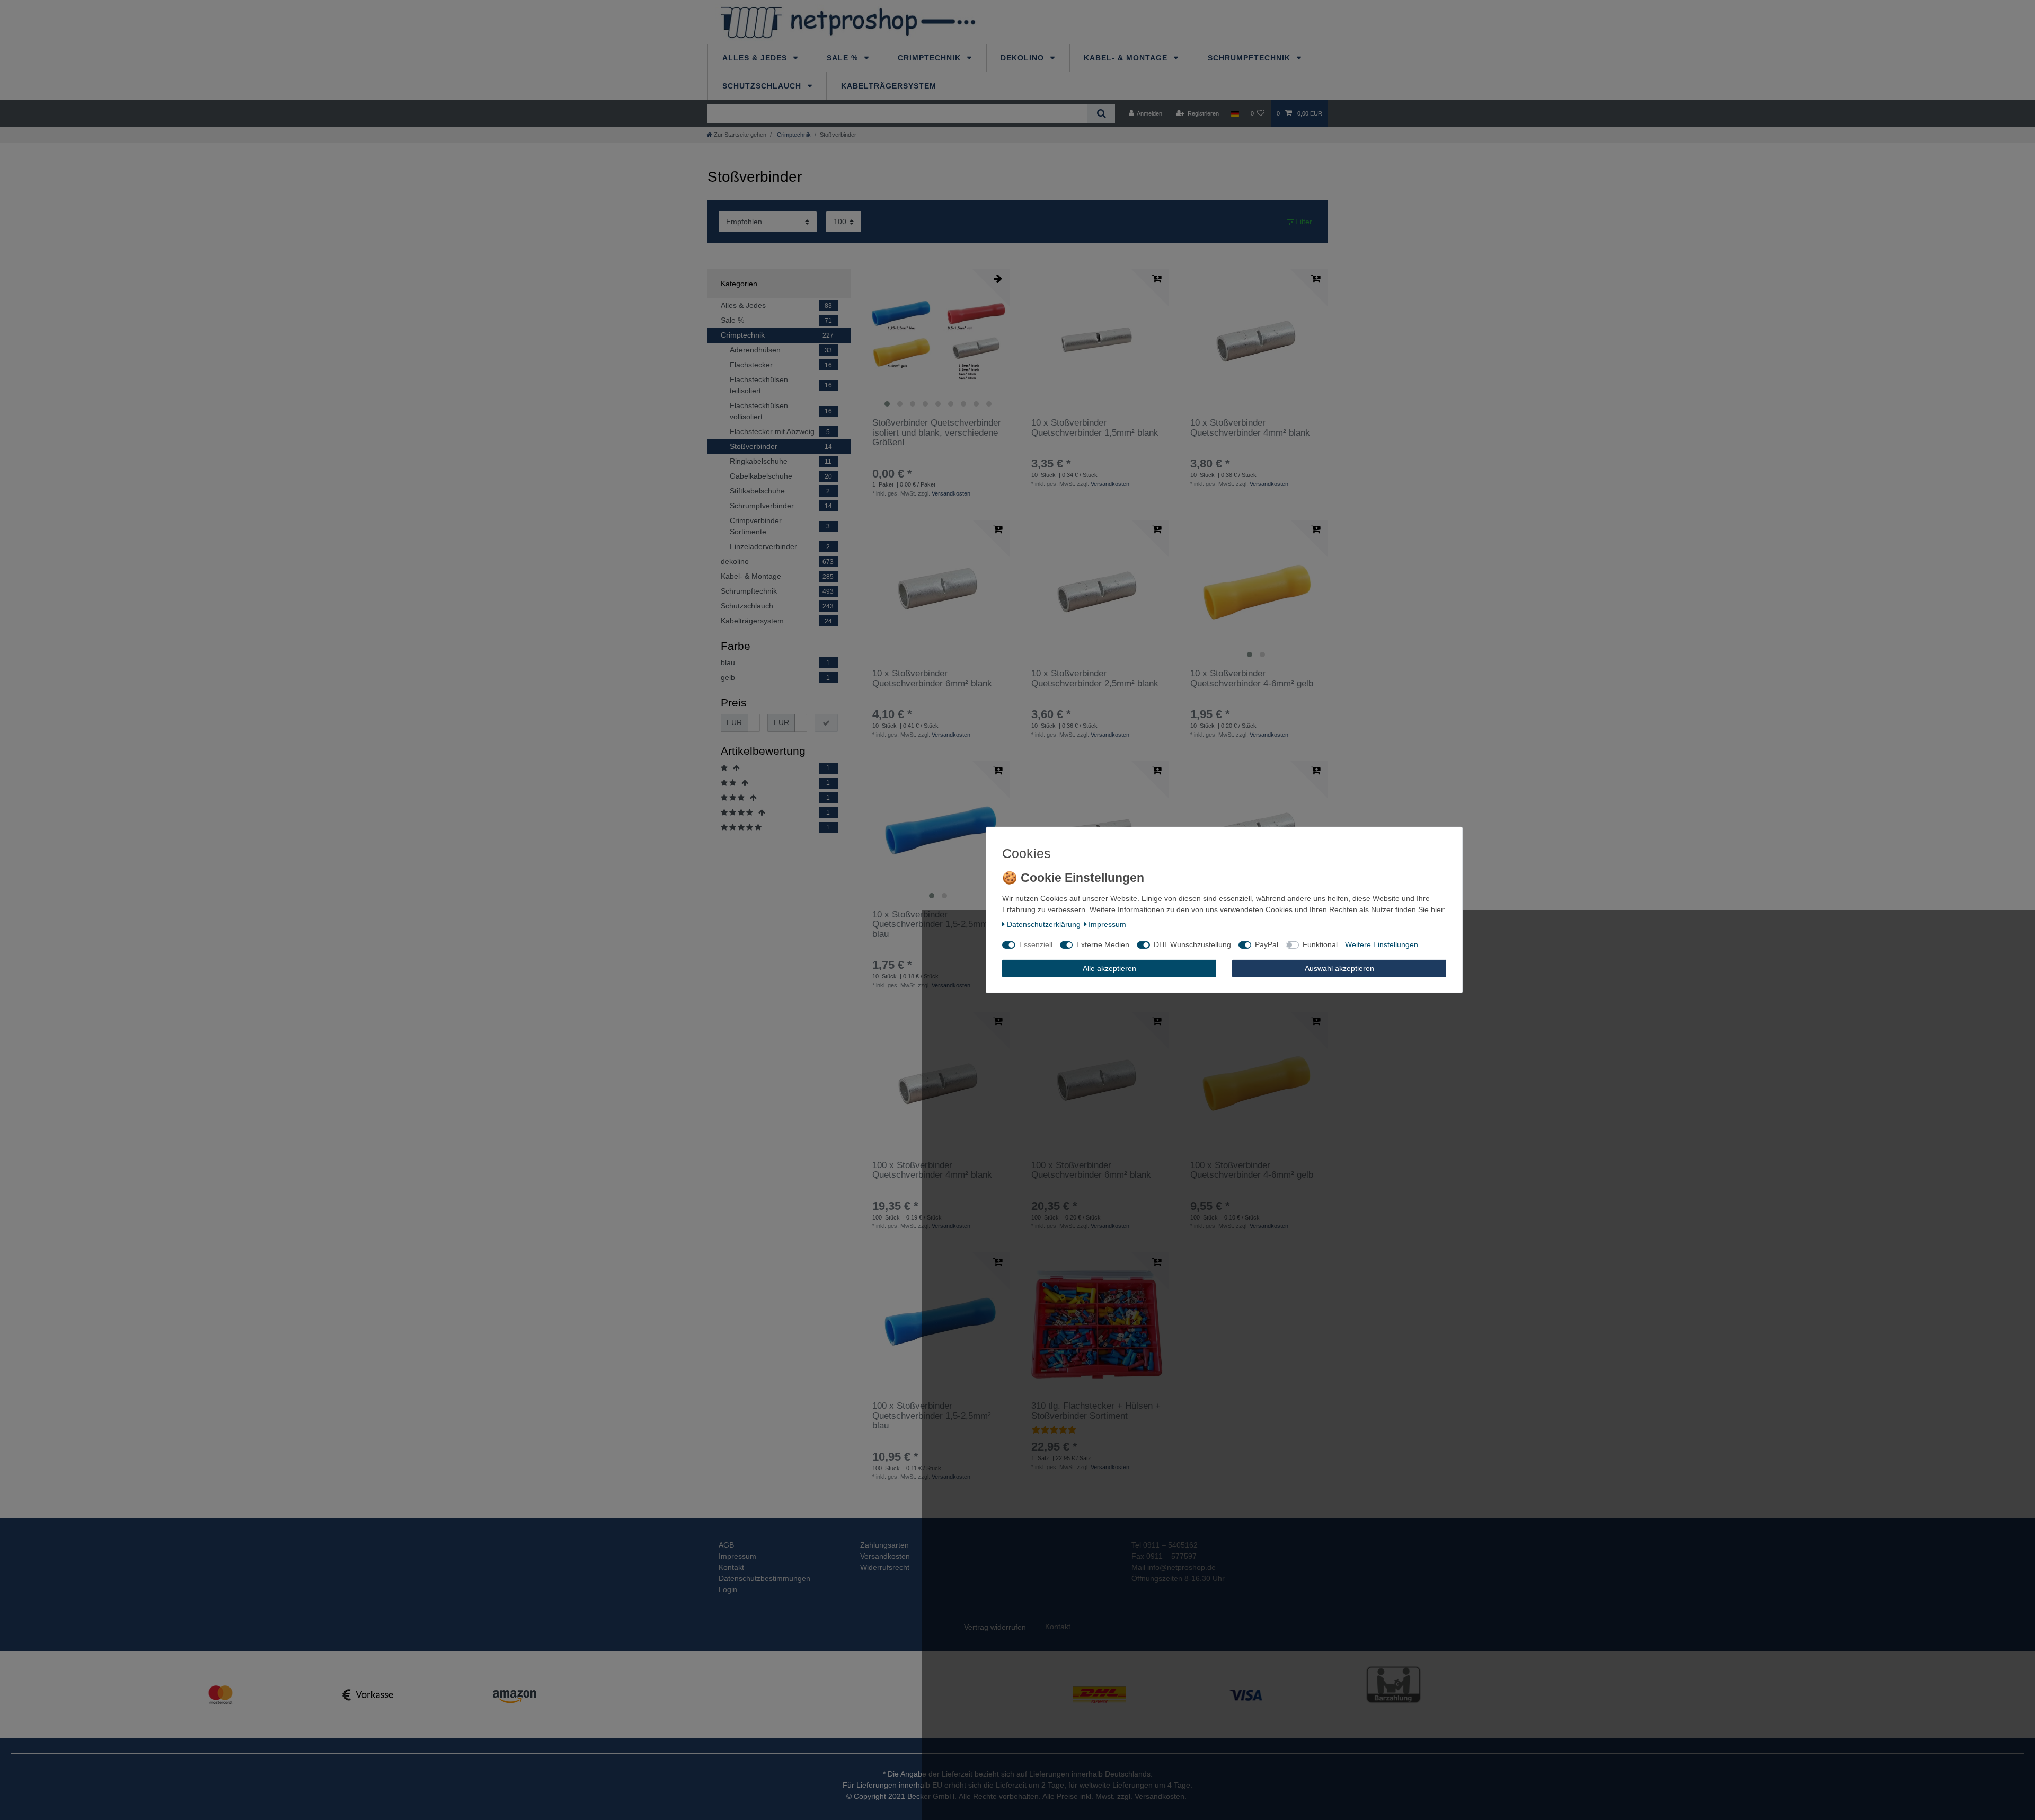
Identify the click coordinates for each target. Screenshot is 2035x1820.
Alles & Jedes (756, 58)
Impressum (737, 1556)
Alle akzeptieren (1109, 968)
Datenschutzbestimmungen (764, 1578)
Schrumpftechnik (1250, 58)
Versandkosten (951, 493)
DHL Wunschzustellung (1192, 944)
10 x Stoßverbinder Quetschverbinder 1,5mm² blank (1095, 428)
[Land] (1235, 113)
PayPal (1267, 944)
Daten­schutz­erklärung (1044, 924)
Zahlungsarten (884, 1545)
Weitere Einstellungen (1382, 944)
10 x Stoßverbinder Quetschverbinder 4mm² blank (1250, 428)
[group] (938, 341)
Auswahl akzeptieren (1339, 968)
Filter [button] (1304, 222)
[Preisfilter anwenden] (826, 723)
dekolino (1024, 58)
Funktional (1320, 944)
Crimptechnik (931, 58)
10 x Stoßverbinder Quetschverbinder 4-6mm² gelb (1252, 678)
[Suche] (1101, 114)
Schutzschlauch (763, 86)
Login (728, 1589)
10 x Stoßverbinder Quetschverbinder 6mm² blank (932, 678)
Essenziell (1036, 944)
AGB (726, 1545)
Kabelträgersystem (889, 86)
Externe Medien (1103, 944)
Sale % (844, 58)
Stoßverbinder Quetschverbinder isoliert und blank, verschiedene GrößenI (937, 433)
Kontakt (731, 1567)
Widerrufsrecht (885, 1567)
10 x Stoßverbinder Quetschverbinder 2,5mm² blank (1095, 678)
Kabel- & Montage (1127, 58)
